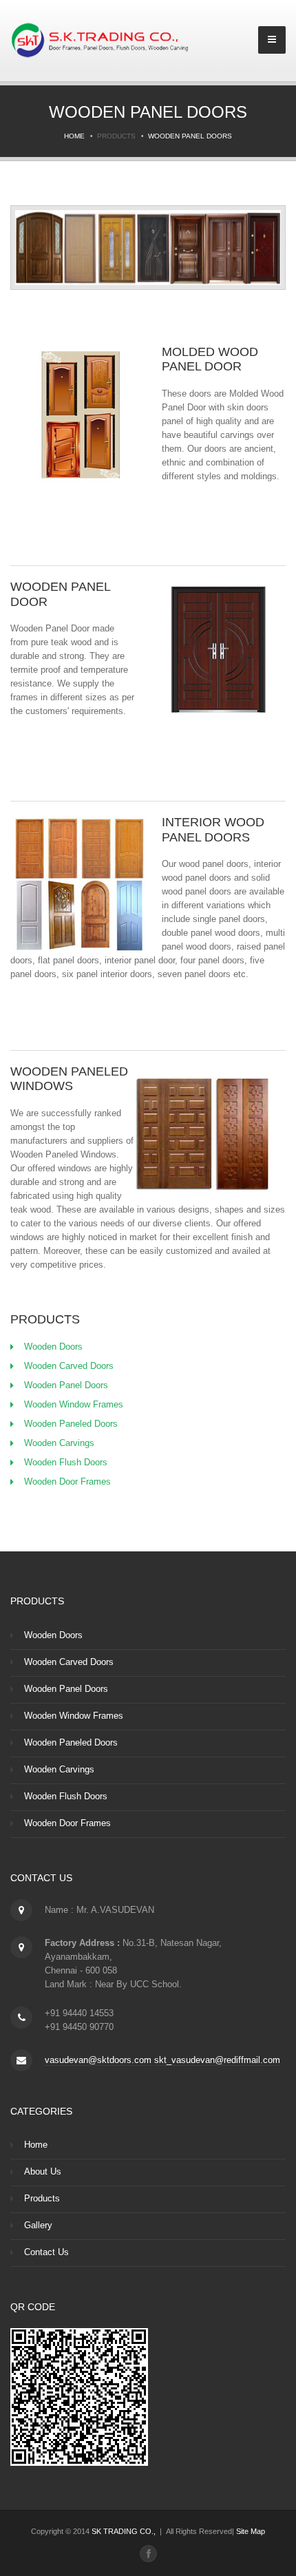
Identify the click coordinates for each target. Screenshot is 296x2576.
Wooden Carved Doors (69, 1366)
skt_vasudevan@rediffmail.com (217, 2060)
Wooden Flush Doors (66, 1462)
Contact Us (46, 2252)
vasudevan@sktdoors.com (98, 2060)
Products (42, 2198)
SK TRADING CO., (124, 2531)
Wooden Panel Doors (190, 136)
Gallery (38, 2225)
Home (74, 136)
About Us (43, 2171)
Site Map (251, 2531)
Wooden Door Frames (67, 1481)
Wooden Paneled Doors (71, 1424)
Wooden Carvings (59, 1443)
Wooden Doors (53, 1347)
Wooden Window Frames (74, 1404)
